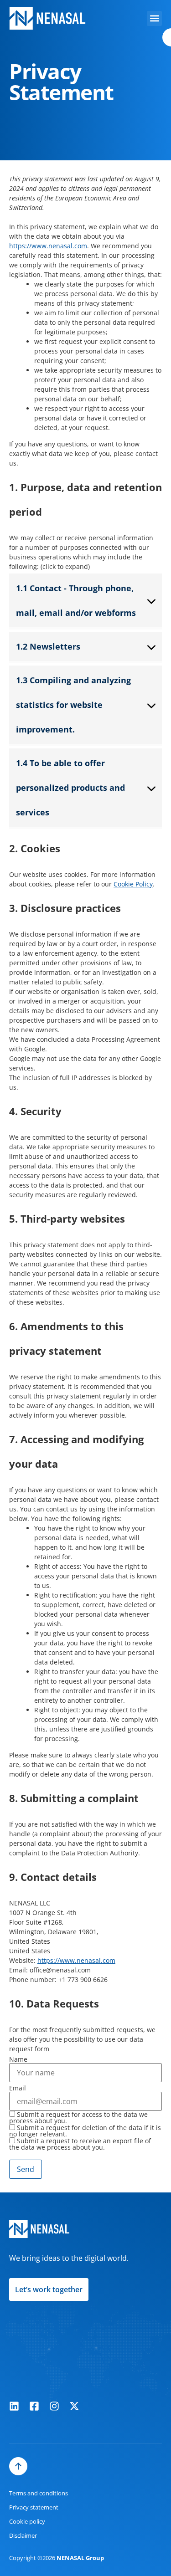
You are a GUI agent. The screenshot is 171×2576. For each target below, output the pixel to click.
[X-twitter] (74, 2406)
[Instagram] (54, 2406)
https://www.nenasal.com (48, 246)
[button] (154, 18)
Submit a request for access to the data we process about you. (78, 2118)
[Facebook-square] (34, 2406)
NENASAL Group (80, 2558)
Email (18, 2088)
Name (18, 2059)
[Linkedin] (14, 2406)
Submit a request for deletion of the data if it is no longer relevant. (85, 2131)
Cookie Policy (133, 884)
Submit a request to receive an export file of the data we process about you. (80, 2144)
